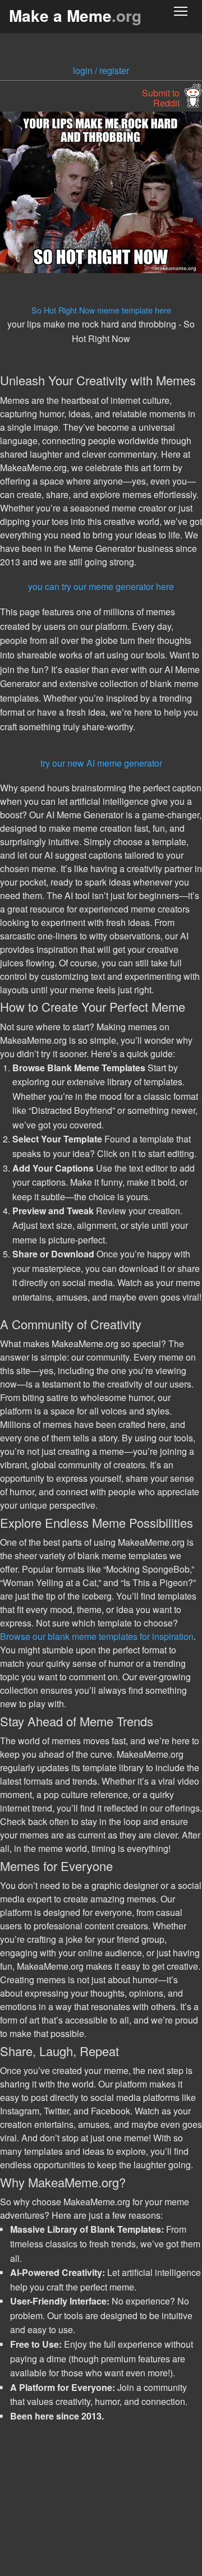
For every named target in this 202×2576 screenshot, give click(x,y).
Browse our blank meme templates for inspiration (97, 1636)
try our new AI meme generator (101, 763)
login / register (101, 70)
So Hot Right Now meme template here (101, 310)
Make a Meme (75, 15)
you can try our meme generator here (101, 586)
